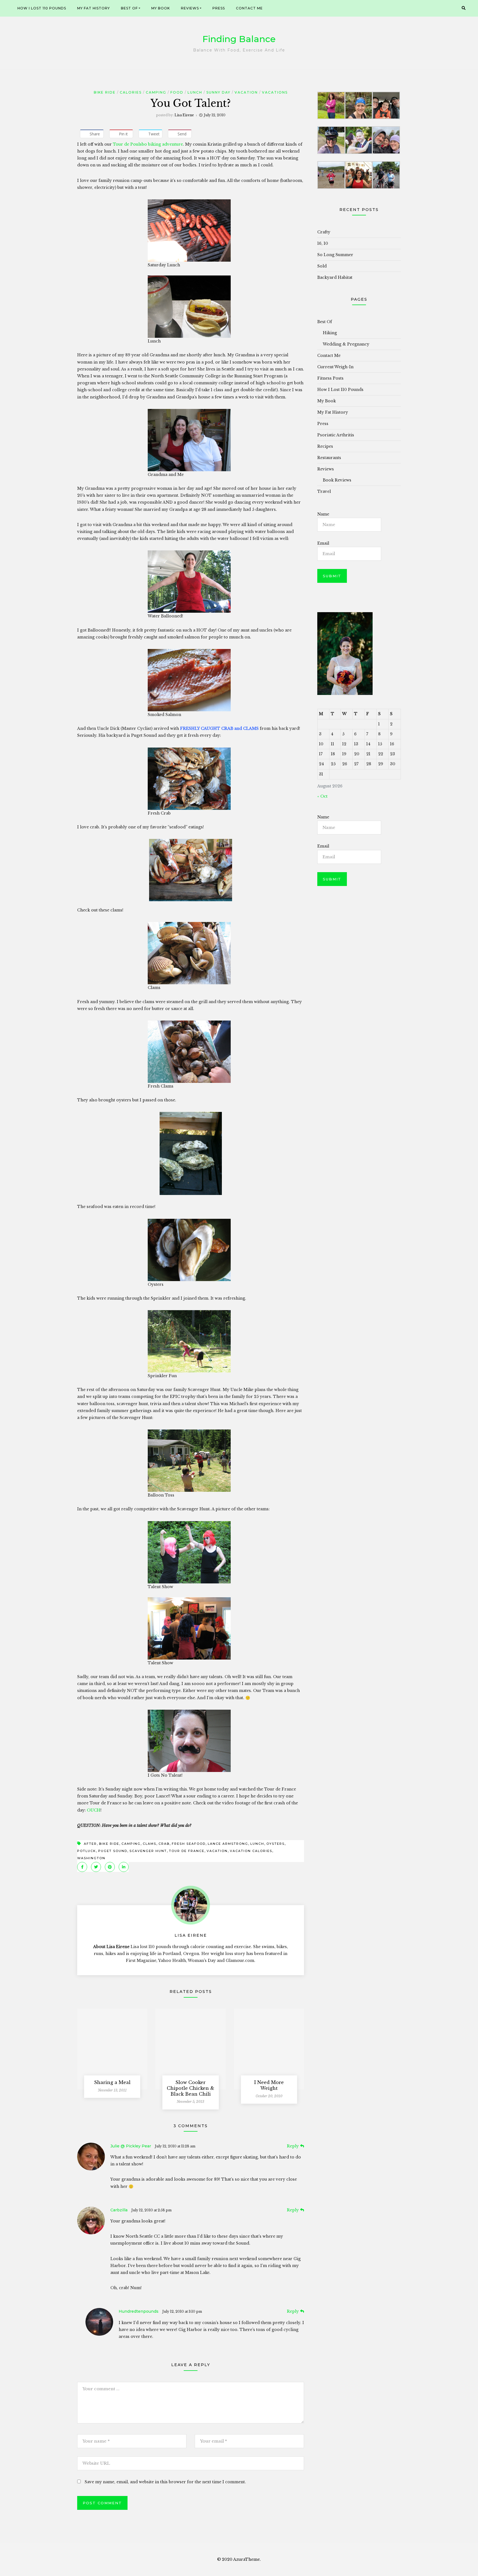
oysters (276, 1844)
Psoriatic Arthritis (336, 435)
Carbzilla (119, 2210)
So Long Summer (335, 255)
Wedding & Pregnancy (346, 344)
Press (219, 8)
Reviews (190, 8)
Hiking (330, 333)
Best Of (129, 8)
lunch (195, 92)
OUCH (94, 1810)
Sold (322, 266)
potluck (87, 1851)
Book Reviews (337, 480)
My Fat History (93, 8)
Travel (324, 491)
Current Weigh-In (335, 367)
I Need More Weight (269, 2085)
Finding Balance (239, 39)
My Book (161, 8)
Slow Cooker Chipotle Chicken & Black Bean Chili (191, 2088)
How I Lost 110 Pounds (42, 8)
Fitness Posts (330, 378)
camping (131, 1844)
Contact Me (249, 8)
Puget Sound (113, 1851)
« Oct (322, 796)
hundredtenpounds (139, 2311)
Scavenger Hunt (148, 1851)
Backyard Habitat (335, 277)
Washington (91, 1858)
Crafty (324, 232)
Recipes (325, 446)
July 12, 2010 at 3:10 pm (182, 2311)
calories (131, 92)
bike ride (105, 92)
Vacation (246, 92)
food (177, 92)
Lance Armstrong (228, 1844)
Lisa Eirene (184, 115)
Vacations (275, 92)
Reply (293, 2146)
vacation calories (251, 1851)
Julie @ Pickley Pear (131, 2146)
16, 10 (323, 243)
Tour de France (187, 1851)
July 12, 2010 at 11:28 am (175, 2146)
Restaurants (329, 458)
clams (150, 1844)
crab (164, 1844)
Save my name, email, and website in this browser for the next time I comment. (165, 2482)
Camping (156, 92)
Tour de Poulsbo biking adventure (148, 144)
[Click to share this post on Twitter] (96, 1867)
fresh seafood (189, 1844)
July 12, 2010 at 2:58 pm (151, 2210)
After (90, 1844)
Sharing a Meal (112, 2082)
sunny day (218, 92)
